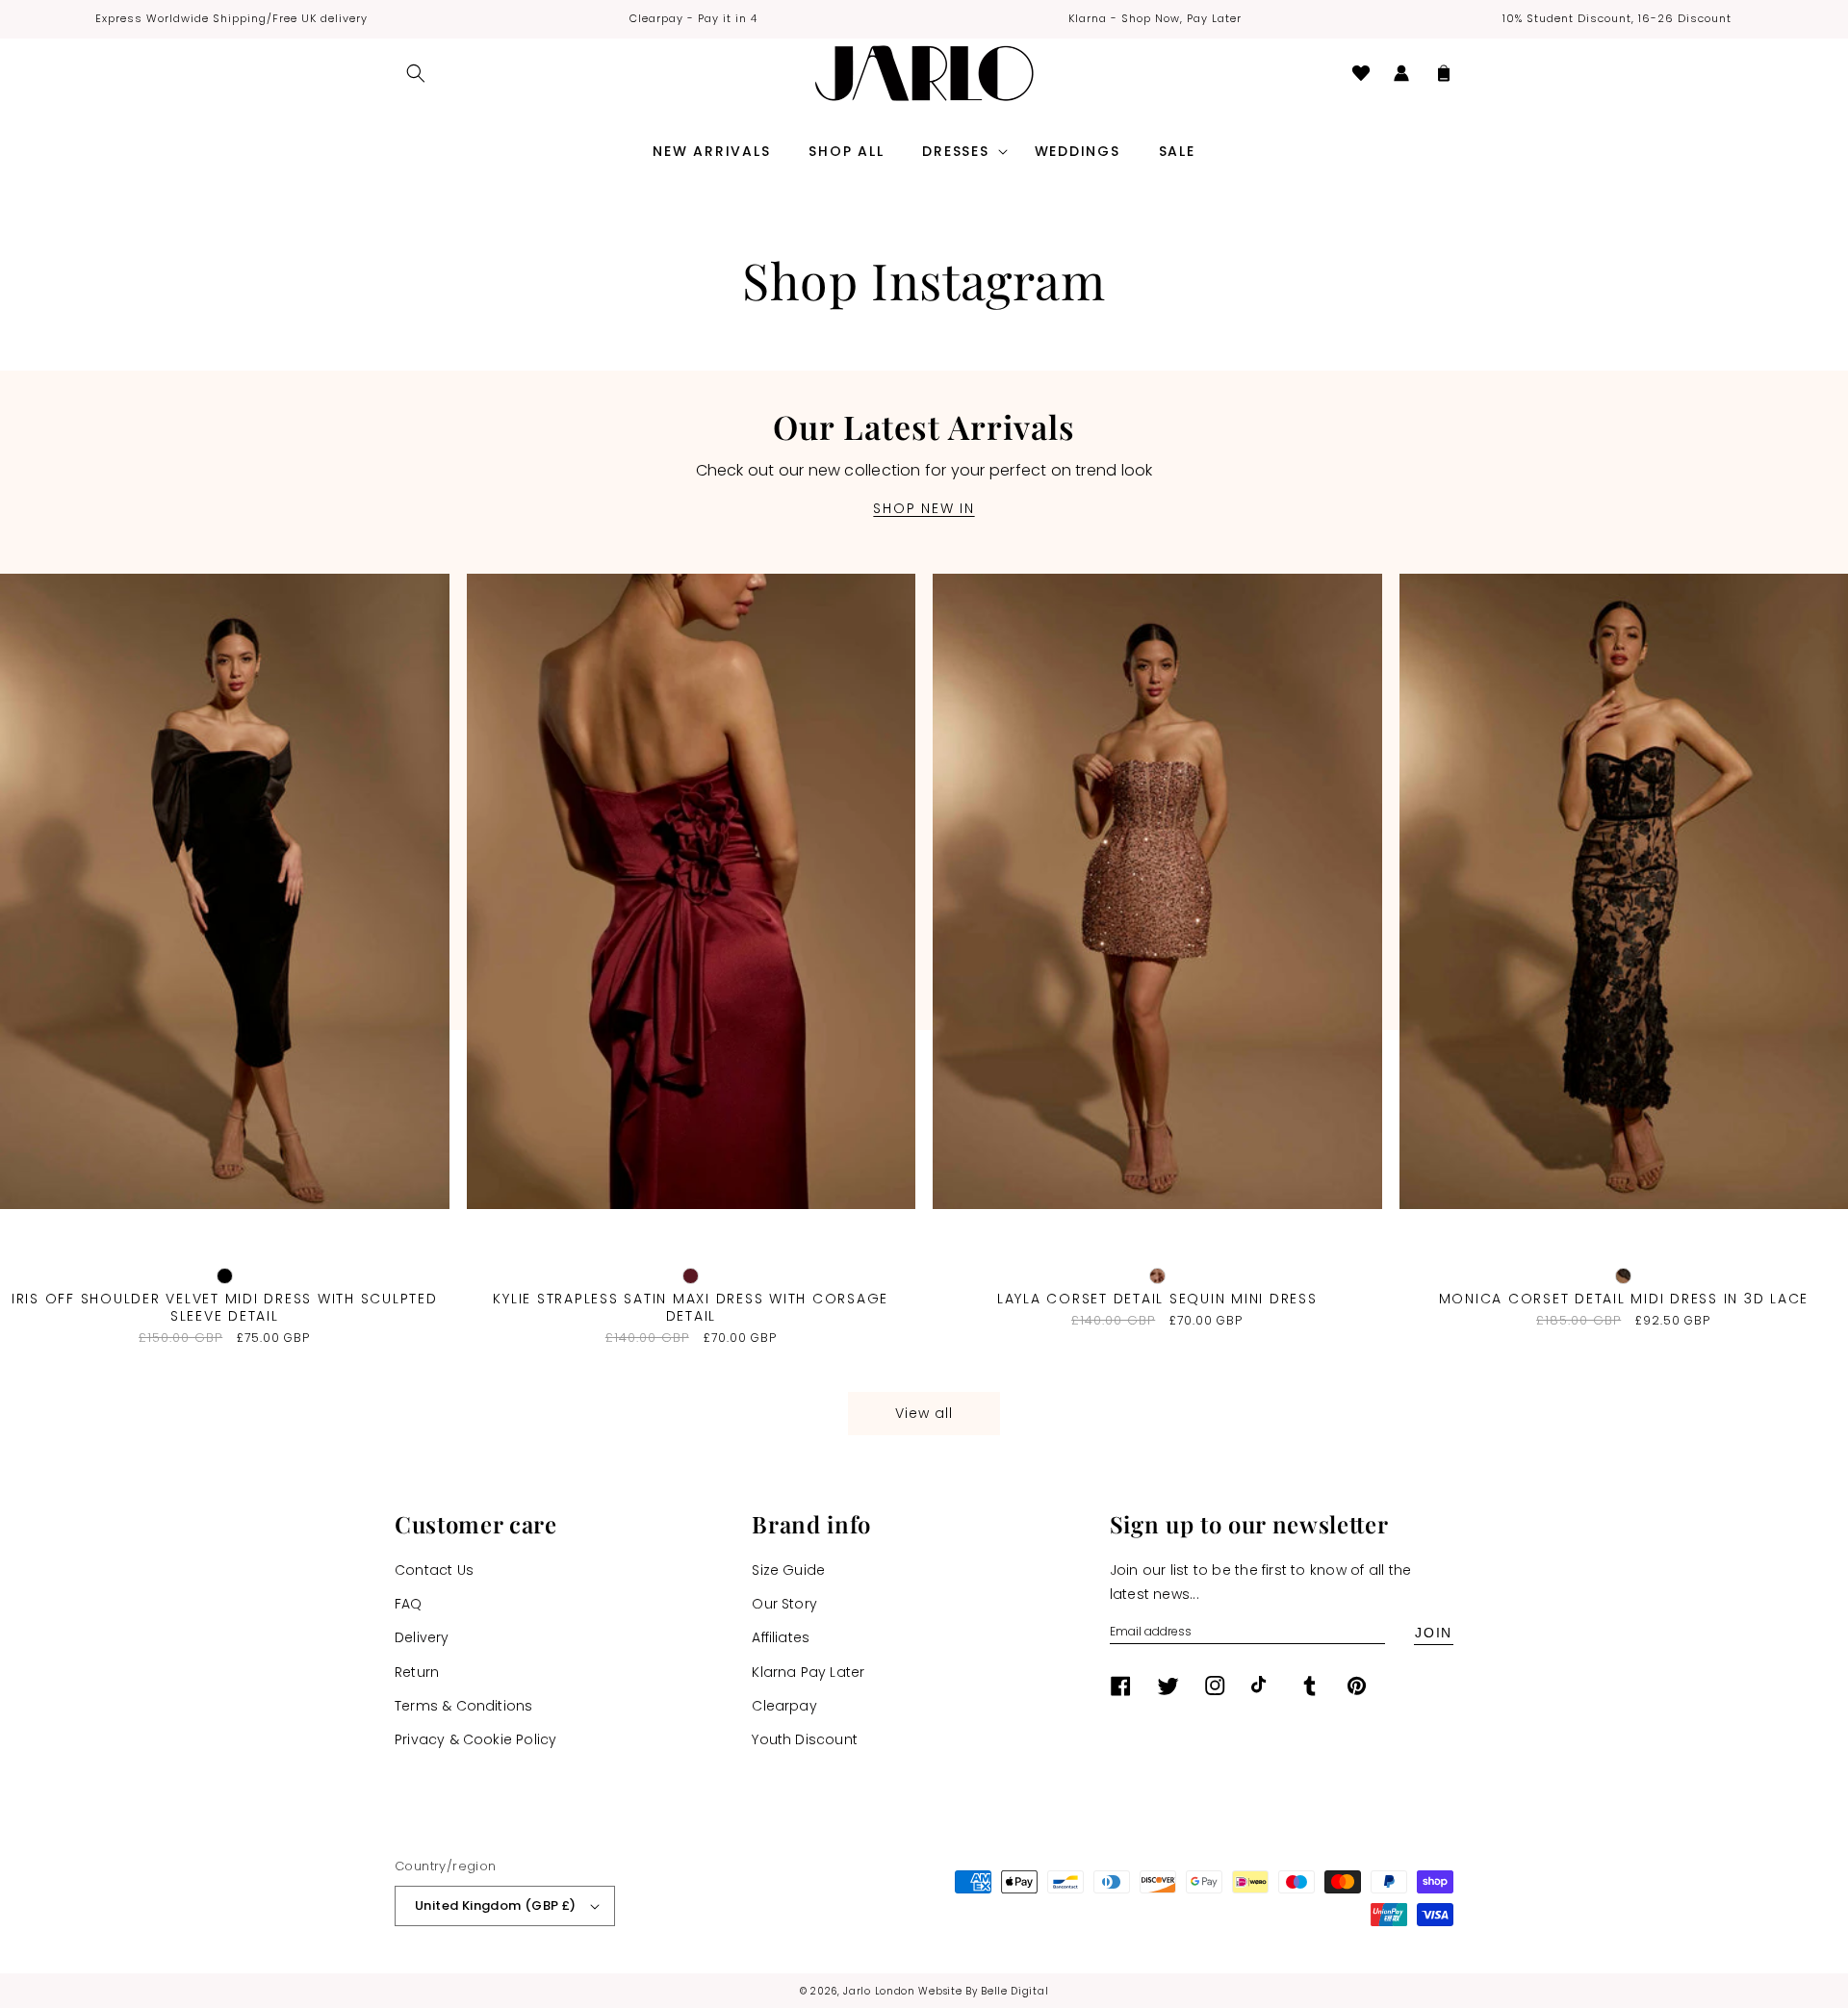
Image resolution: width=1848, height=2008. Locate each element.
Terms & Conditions (463, 1706)
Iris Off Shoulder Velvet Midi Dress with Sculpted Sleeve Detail (225, 1307)
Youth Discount (805, 1739)
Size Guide (788, 1570)
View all (924, 1413)
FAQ (409, 1604)
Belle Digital (1014, 1991)
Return (417, 1672)
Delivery (422, 1637)
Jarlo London (879, 1991)
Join (1434, 1633)
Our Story (784, 1604)
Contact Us (434, 1570)
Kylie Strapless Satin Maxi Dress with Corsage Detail (691, 1307)
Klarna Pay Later (808, 1672)
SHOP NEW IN (924, 508)
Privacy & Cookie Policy (475, 1739)
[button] (416, 73)
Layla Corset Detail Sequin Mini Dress (1157, 1299)
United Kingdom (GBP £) (496, 1905)
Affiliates (781, 1637)
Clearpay (784, 1706)
